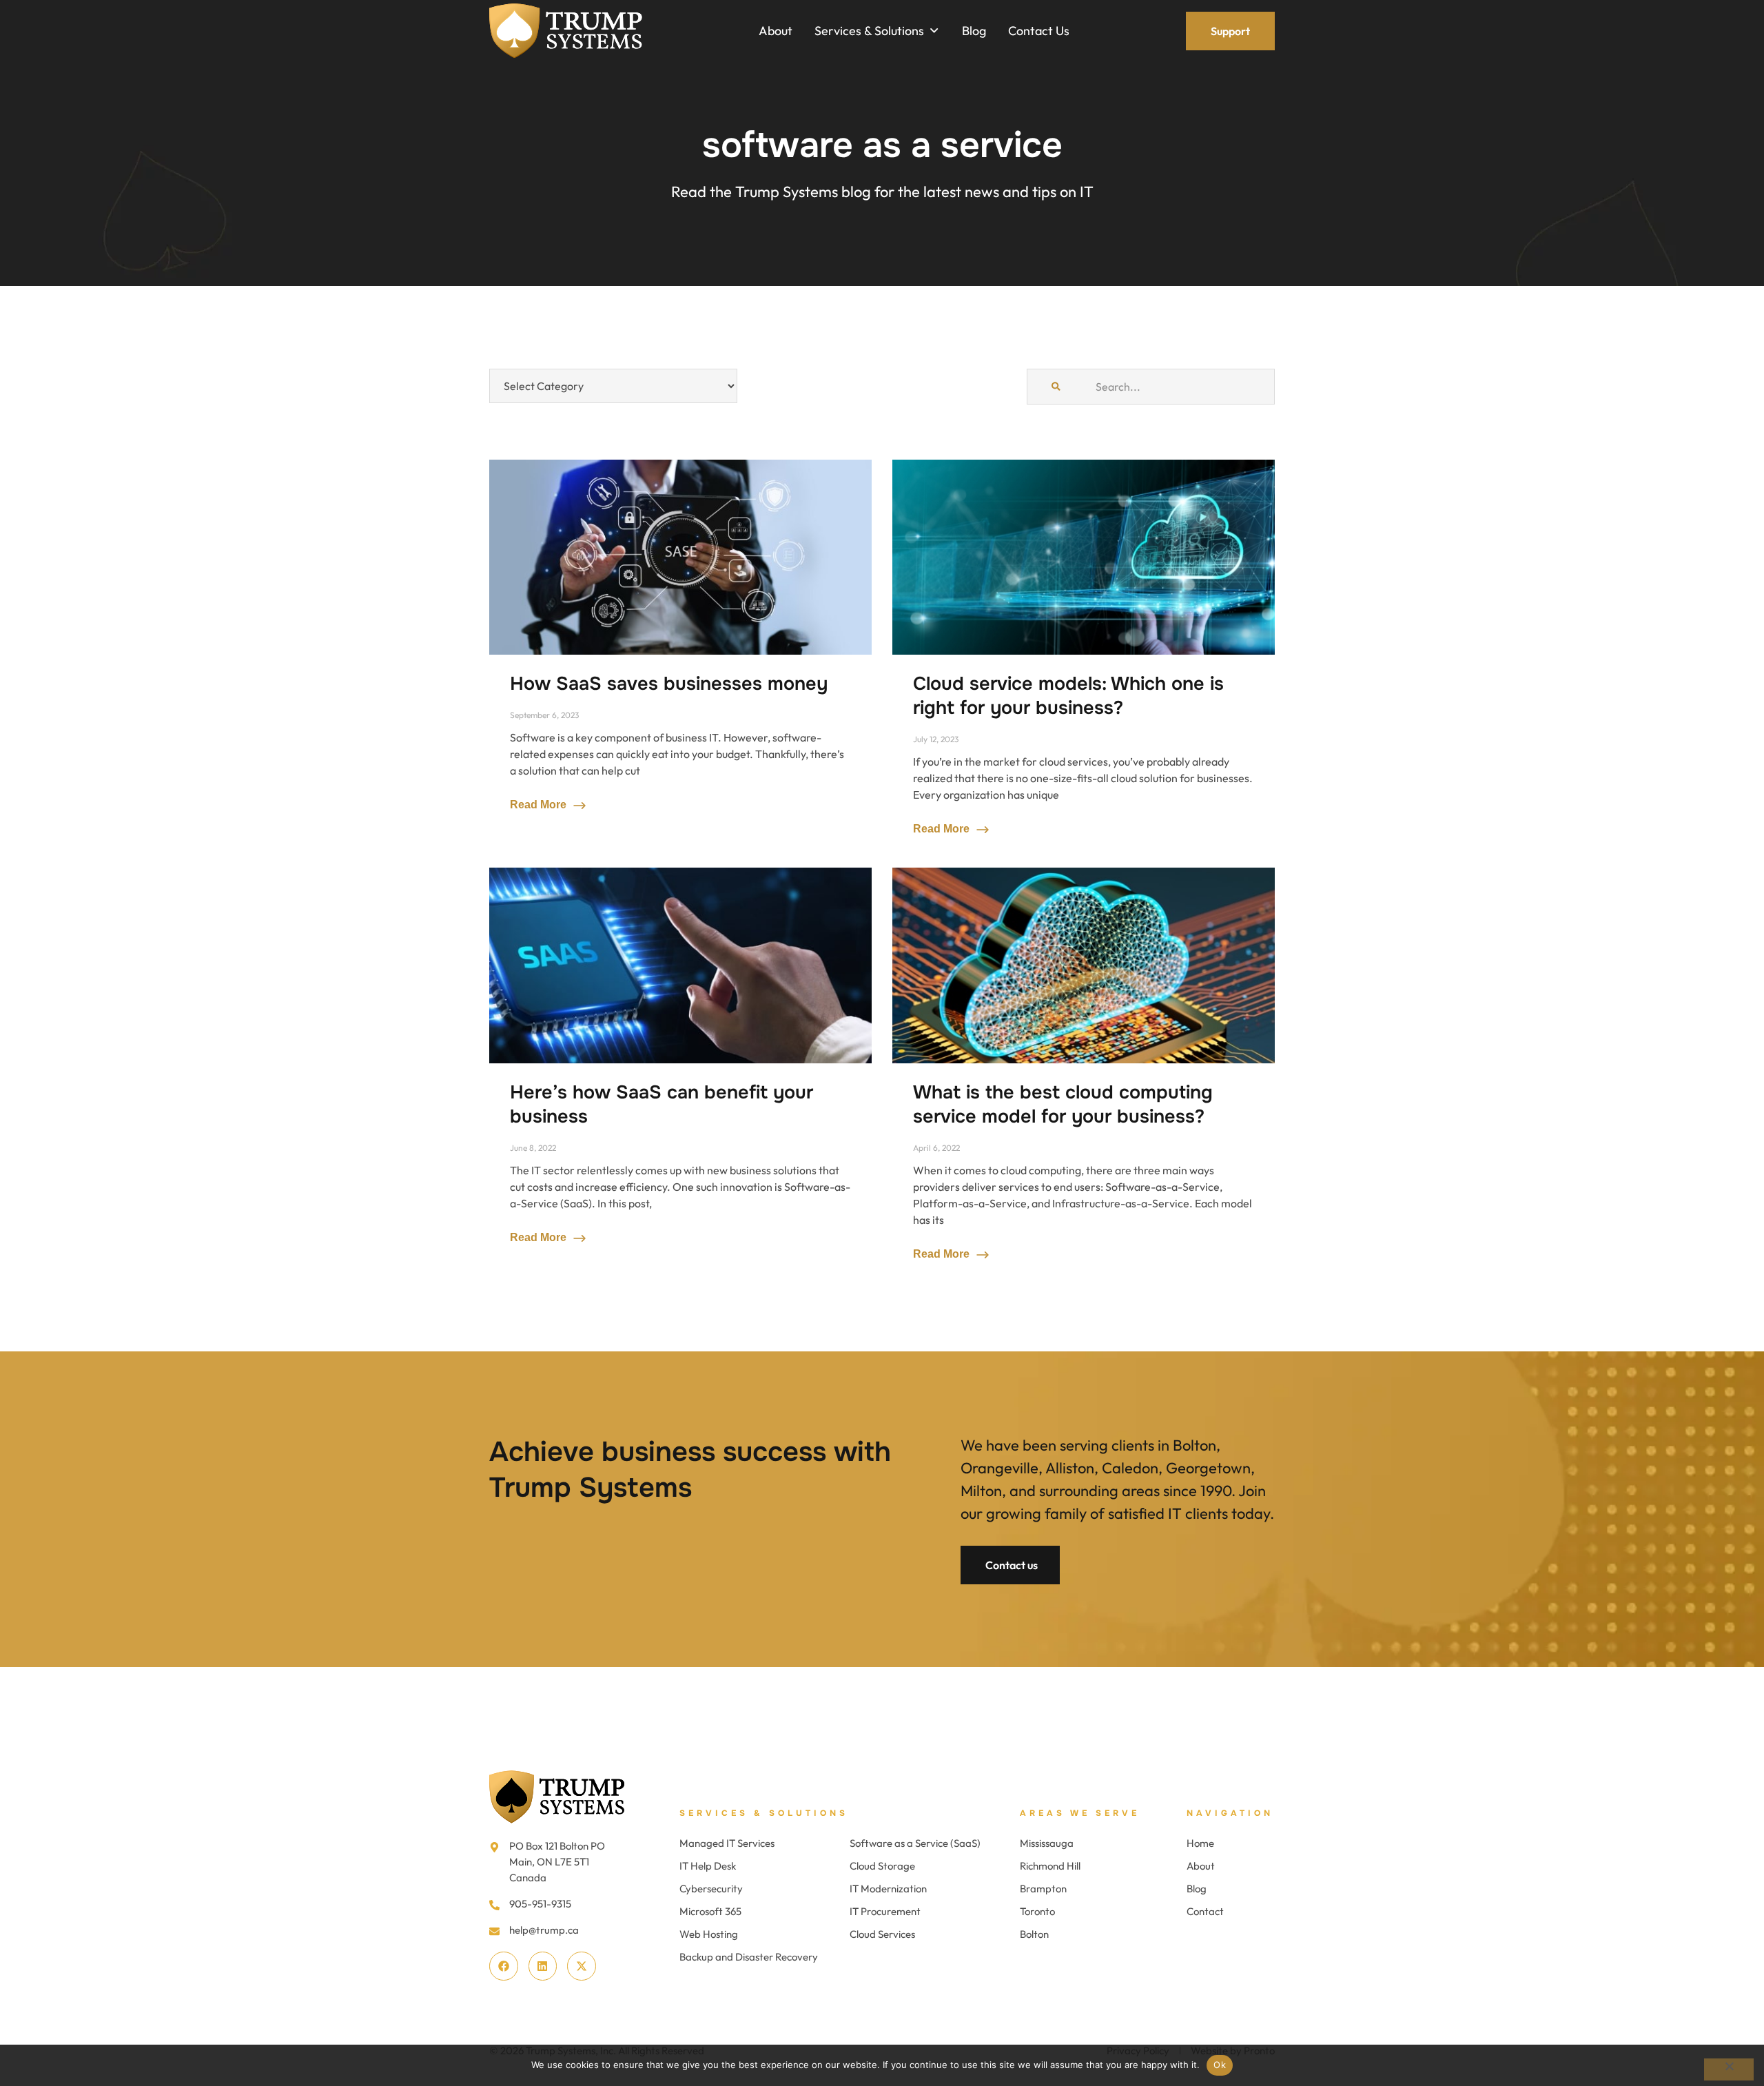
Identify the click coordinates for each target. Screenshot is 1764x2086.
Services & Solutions (764, 1813)
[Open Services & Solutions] (934, 31)
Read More (540, 805)
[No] (1729, 2069)
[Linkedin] (543, 1966)
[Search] (1056, 387)
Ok (1220, 2065)
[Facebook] (504, 1966)
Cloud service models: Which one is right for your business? (1068, 696)
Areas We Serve (1080, 1813)
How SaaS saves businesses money (669, 684)
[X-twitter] (582, 1966)
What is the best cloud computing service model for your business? (1063, 1104)
